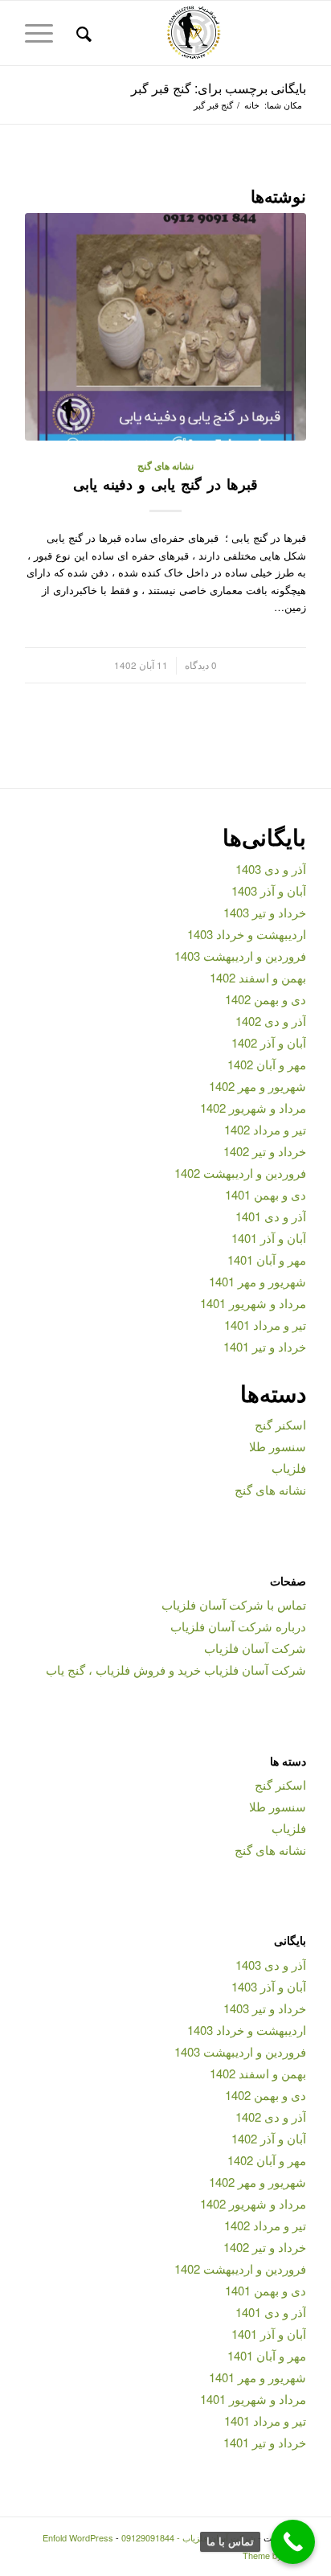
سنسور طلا (278, 1446)
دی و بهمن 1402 (266, 999)
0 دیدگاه (201, 665)
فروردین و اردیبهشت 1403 (240, 956)
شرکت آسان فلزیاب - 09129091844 (188, 2537)
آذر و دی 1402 (271, 1021)
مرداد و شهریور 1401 (253, 1303)
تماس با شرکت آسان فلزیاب (234, 1604)
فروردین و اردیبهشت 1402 (240, 1173)
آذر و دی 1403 (271, 869)
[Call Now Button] (293, 2542)
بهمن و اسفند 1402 (258, 977)
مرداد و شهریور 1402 (253, 1108)
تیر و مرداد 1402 (265, 1129)
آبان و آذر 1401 (269, 1238)
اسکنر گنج (280, 1424)
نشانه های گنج (165, 466)
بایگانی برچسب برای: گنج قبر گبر (219, 88)
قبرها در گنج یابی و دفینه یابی (165, 484)
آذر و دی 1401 (271, 1216)
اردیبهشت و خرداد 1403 (247, 934)
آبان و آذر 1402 (269, 1042)
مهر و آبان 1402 (267, 1064)
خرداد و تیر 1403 (265, 912)
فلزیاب (289, 1468)
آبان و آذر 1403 (269, 890)
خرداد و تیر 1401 (265, 1346)
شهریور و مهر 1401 (257, 1281)
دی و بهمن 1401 (266, 1194)
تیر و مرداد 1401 (265, 1325)
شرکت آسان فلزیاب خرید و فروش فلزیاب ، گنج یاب (176, 1669)
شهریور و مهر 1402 (257, 1086)
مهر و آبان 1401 (267, 1259)
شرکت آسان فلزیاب (255, 1648)
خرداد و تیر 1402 (265, 1151)
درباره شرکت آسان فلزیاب (238, 1626)
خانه (252, 105)
